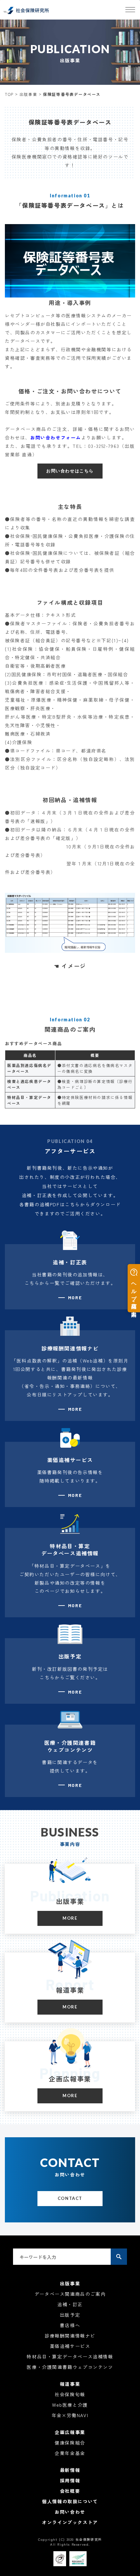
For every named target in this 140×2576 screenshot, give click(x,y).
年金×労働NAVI (70, 2415)
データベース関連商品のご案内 (70, 2294)
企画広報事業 (70, 2432)
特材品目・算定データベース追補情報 (70, 2356)
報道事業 (70, 2384)
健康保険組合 (70, 2443)
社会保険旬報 (70, 2394)
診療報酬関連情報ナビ (70, 2336)
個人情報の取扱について (70, 2501)
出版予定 (70, 2315)
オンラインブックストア (70, 2522)
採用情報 (70, 2480)
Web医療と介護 (70, 2405)
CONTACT (70, 2198)
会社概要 (70, 2491)
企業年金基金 (70, 2453)
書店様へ (70, 2325)
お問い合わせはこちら (70, 471)
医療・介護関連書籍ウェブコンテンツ (70, 2367)
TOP (9, 94)
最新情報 (70, 2470)
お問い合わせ (70, 2512)
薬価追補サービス (70, 2346)
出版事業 (28, 94)
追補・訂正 (70, 2304)
